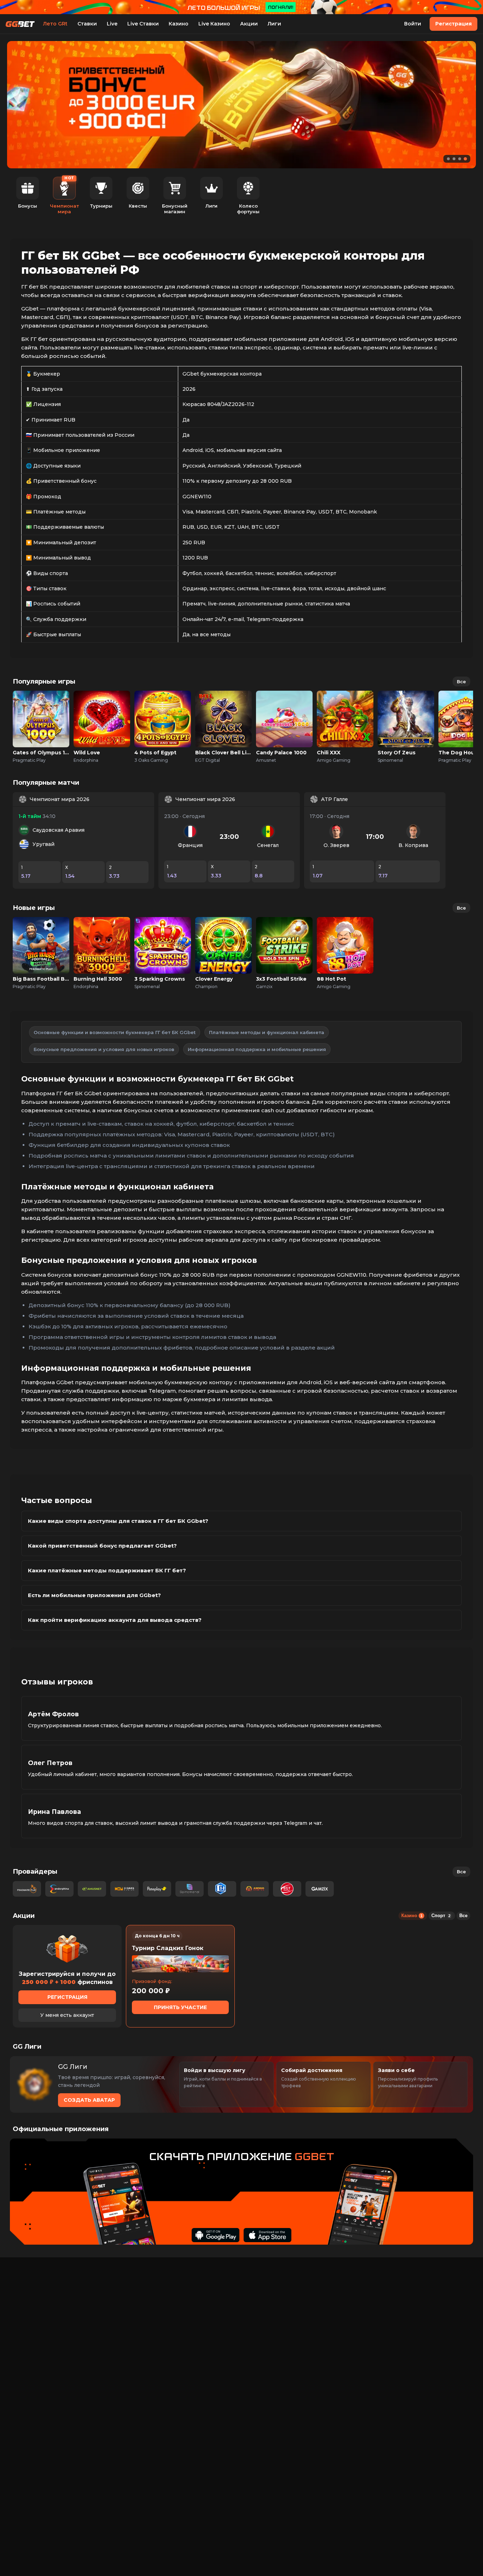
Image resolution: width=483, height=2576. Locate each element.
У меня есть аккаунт (67, 2015)
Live (112, 24)
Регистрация (453, 24)
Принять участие (180, 2007)
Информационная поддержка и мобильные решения (257, 1049)
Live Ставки (143, 24)
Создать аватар (89, 2100)
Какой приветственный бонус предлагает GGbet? (102, 1546)
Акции (249, 24)
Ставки (87, 24)
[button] (448, 159)
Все (461, 681)
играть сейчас (41, 711)
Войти (413, 24)
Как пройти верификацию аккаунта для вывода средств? (115, 1620)
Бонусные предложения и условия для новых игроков (104, 1049)
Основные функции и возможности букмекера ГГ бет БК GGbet (115, 1032)
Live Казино (214, 24)
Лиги (274, 24)
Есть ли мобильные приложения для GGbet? (94, 1595)
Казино (179, 24)
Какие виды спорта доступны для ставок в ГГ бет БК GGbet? (118, 1521)
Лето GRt (55, 24)
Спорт (441, 1916)
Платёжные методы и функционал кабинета (267, 1032)
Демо (41, 727)
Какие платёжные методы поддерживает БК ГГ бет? (107, 1570)
